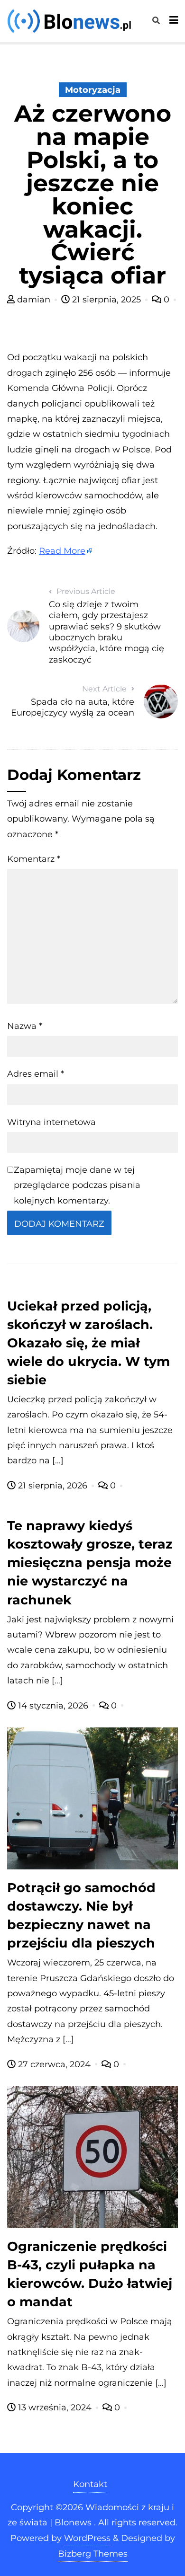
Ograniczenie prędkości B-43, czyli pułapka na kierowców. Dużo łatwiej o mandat (90, 2274)
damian (34, 300)
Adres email (36, 1074)
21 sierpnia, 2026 (53, 1486)
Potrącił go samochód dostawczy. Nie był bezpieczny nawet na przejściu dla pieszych (81, 1915)
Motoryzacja (93, 90)
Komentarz (34, 859)
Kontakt (90, 2484)
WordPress (87, 2538)
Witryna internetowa (51, 1122)
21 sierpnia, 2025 (106, 300)
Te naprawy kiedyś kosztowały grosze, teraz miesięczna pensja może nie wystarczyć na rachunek (90, 1562)
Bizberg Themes (93, 2554)
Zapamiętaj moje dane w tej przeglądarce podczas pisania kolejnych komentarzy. (77, 1185)
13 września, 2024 (55, 2408)
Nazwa (25, 1026)
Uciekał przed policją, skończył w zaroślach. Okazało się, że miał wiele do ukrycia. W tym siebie (88, 1343)
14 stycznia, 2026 (53, 1706)
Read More (62, 551)
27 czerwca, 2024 (54, 2064)
